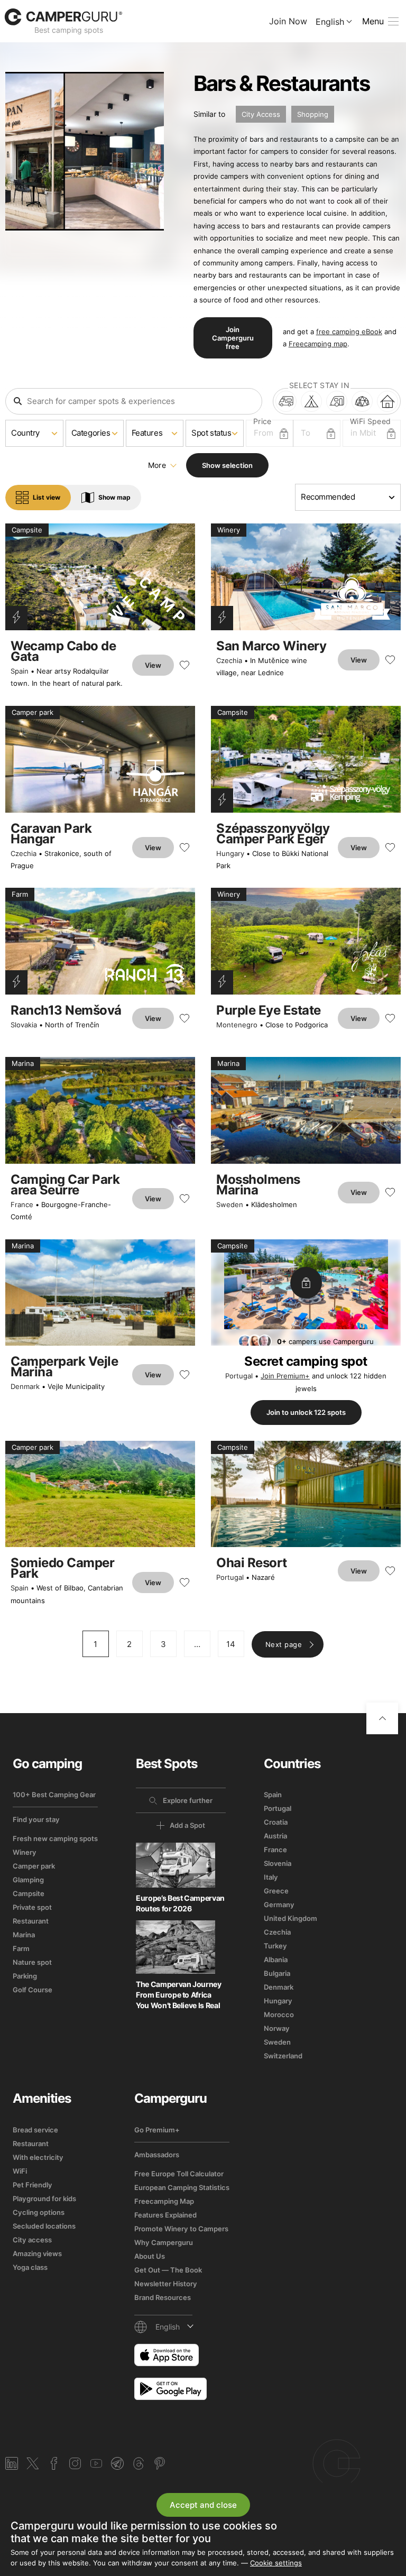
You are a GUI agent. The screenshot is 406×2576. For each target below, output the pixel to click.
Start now (322, 2463)
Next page (284, 1644)
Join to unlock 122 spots (306, 1412)
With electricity (38, 2157)
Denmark (25, 1386)
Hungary (230, 853)
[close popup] (365, 2353)
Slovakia (24, 1025)
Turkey (275, 1946)
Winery (25, 1852)
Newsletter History (166, 2284)
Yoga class (30, 2267)
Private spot (32, 1907)
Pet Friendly (33, 2185)
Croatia (276, 1822)
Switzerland (283, 2056)
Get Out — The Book (168, 2270)
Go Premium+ (157, 2130)
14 (231, 1644)
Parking (25, 1976)
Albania (276, 1959)
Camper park (34, 1866)
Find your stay (36, 1819)
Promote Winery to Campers (181, 2229)
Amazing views (37, 2253)
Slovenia (278, 1863)
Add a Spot (187, 1825)
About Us (150, 2256)
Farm (21, 1948)
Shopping (313, 114)
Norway (277, 2028)
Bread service (35, 2130)
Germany (279, 1905)
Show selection (227, 465)
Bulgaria (277, 1973)
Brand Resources (163, 2297)
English (330, 22)
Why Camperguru (164, 2242)
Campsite (29, 1893)
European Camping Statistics (182, 2187)
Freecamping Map (164, 2201)
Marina (24, 1935)
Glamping (28, 1880)
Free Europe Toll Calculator (179, 2174)
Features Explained (165, 2215)
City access (32, 2240)
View (153, 665)
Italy (271, 1877)
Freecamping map (318, 344)
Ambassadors (157, 2155)
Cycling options (39, 2212)
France (22, 1204)
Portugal (239, 1376)
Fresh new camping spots (55, 1838)
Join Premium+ (285, 1376)
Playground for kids (44, 2198)
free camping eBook (349, 332)
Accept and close (203, 2505)
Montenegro (237, 1025)
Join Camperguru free (233, 338)
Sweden (230, 1204)
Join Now (288, 21)
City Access (261, 114)
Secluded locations (44, 2226)
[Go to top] (382, 1718)
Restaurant (31, 1921)
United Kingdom (290, 1918)
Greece (276, 1891)
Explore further (188, 1800)
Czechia (229, 660)
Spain (20, 671)
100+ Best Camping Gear (54, 1795)
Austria (275, 1836)
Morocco (279, 2014)
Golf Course (33, 1990)
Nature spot (32, 1962)
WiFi (20, 2171)
